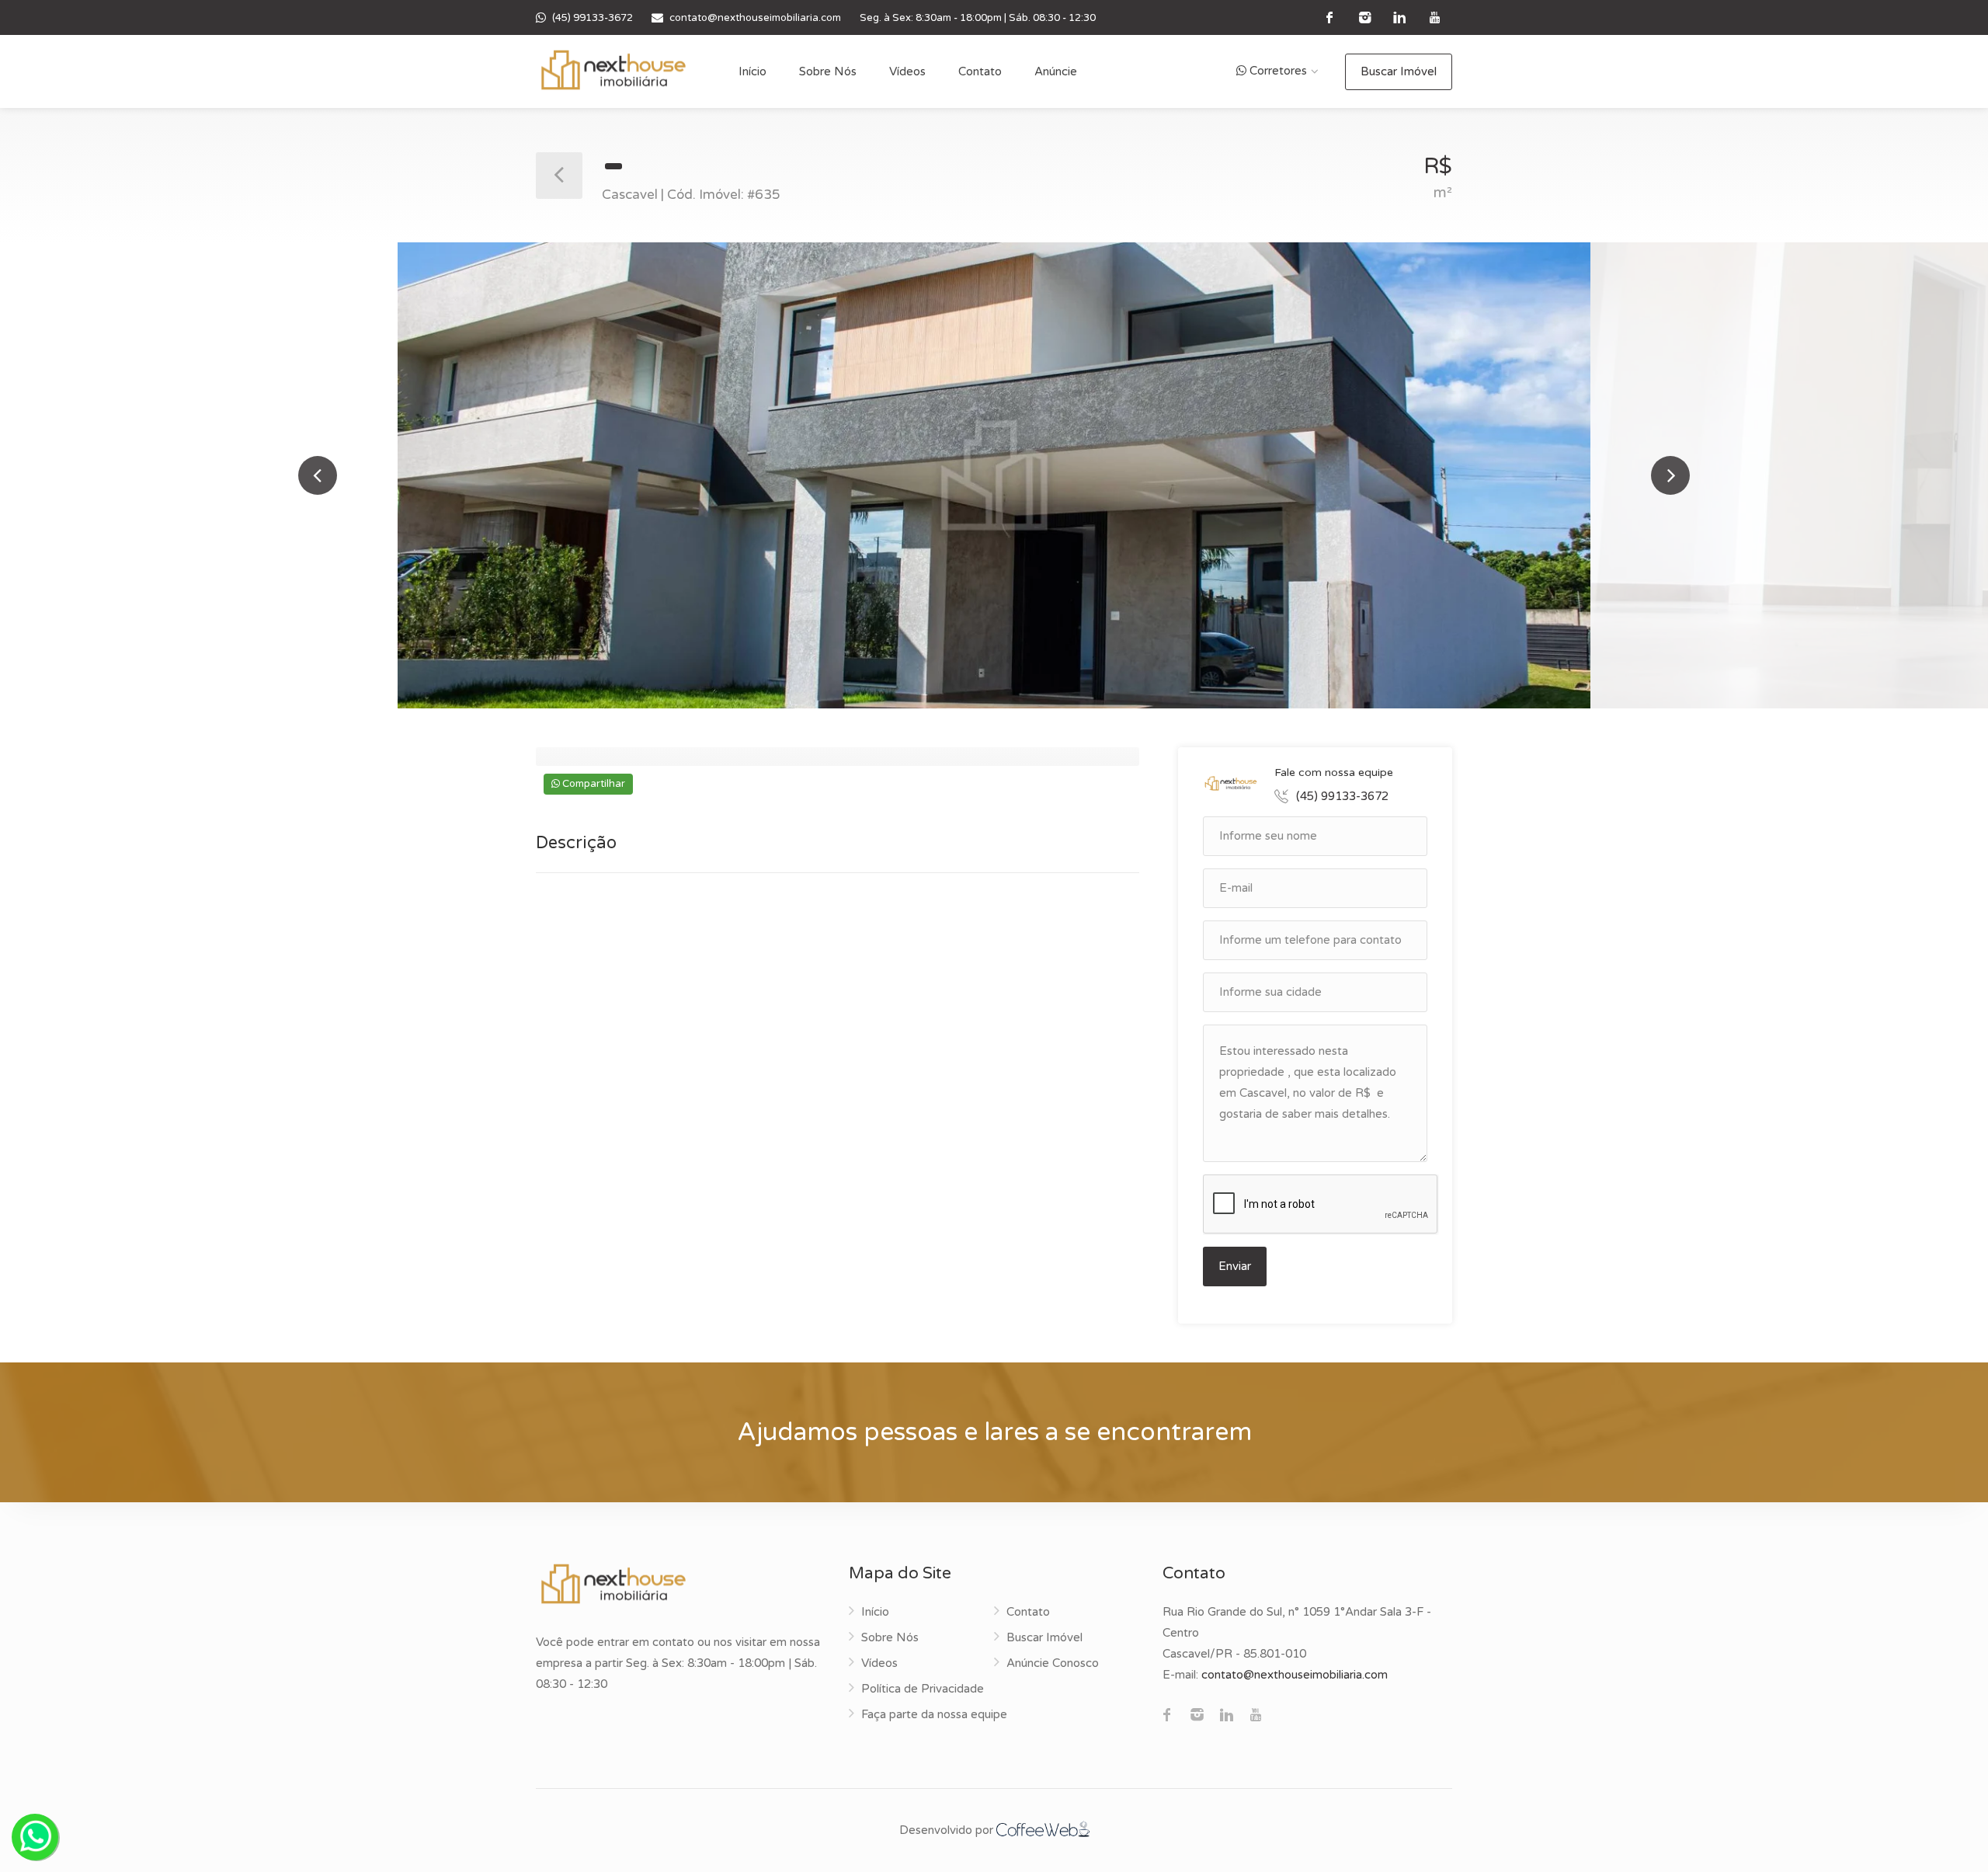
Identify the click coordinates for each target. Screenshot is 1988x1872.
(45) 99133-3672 (593, 18)
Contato (980, 71)
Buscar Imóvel (1399, 71)
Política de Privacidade (923, 1689)
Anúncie (1056, 71)
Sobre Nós (828, 71)
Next (1670, 475)
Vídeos (907, 71)
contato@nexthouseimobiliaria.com (755, 18)
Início (752, 71)
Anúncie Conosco (1053, 1663)
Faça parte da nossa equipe (934, 1714)
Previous (318, 475)
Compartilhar (593, 784)
